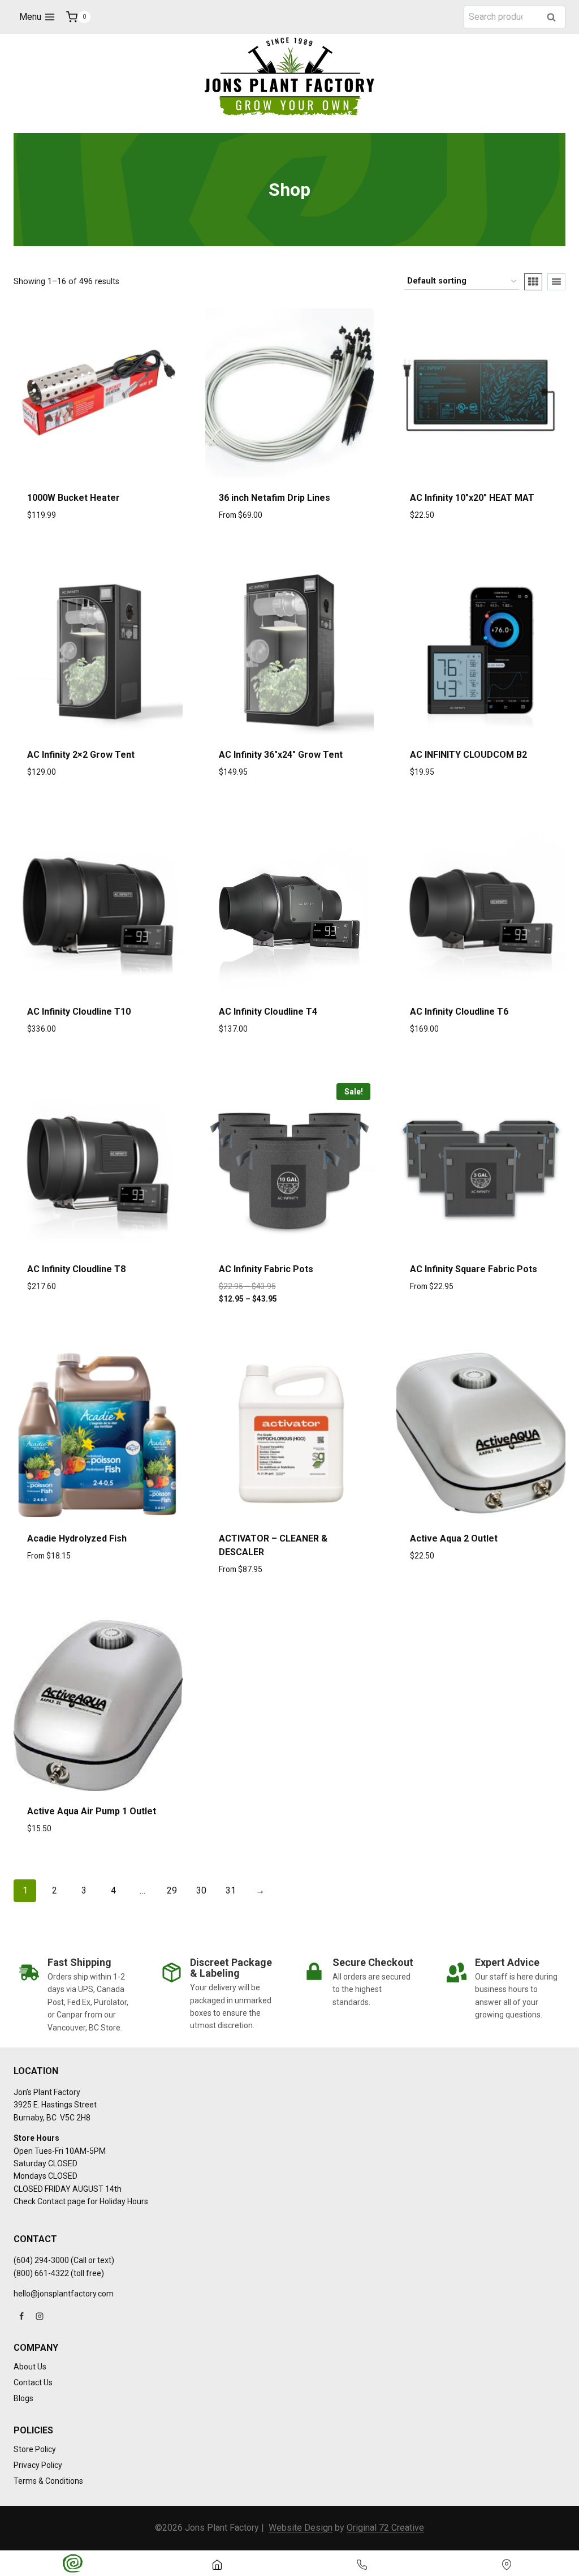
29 (172, 1890)
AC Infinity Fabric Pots (266, 1269)
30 (201, 1890)
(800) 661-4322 (41, 2273)
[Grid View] (533, 282)
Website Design (301, 2528)
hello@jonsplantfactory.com (64, 2294)
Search (555, 18)
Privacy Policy (38, 2465)
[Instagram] (40, 2316)
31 (231, 1890)
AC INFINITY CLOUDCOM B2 (468, 755)
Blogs (23, 2398)
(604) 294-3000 (41, 2260)
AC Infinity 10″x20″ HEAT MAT (472, 498)
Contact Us (33, 2382)
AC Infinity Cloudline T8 (76, 1269)
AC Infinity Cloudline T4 (268, 1012)
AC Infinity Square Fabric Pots (474, 1269)
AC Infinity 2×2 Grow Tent (81, 755)
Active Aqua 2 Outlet (454, 1538)
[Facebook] (21, 2316)
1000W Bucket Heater (74, 498)
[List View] (556, 282)
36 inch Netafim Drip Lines (275, 498)
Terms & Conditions (48, 2481)
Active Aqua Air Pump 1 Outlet (92, 1811)
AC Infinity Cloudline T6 (459, 1012)
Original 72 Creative (385, 2528)
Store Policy (35, 2449)
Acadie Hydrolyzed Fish (77, 1538)
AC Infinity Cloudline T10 (79, 1012)
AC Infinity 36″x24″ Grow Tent (281, 755)
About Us (30, 2367)
